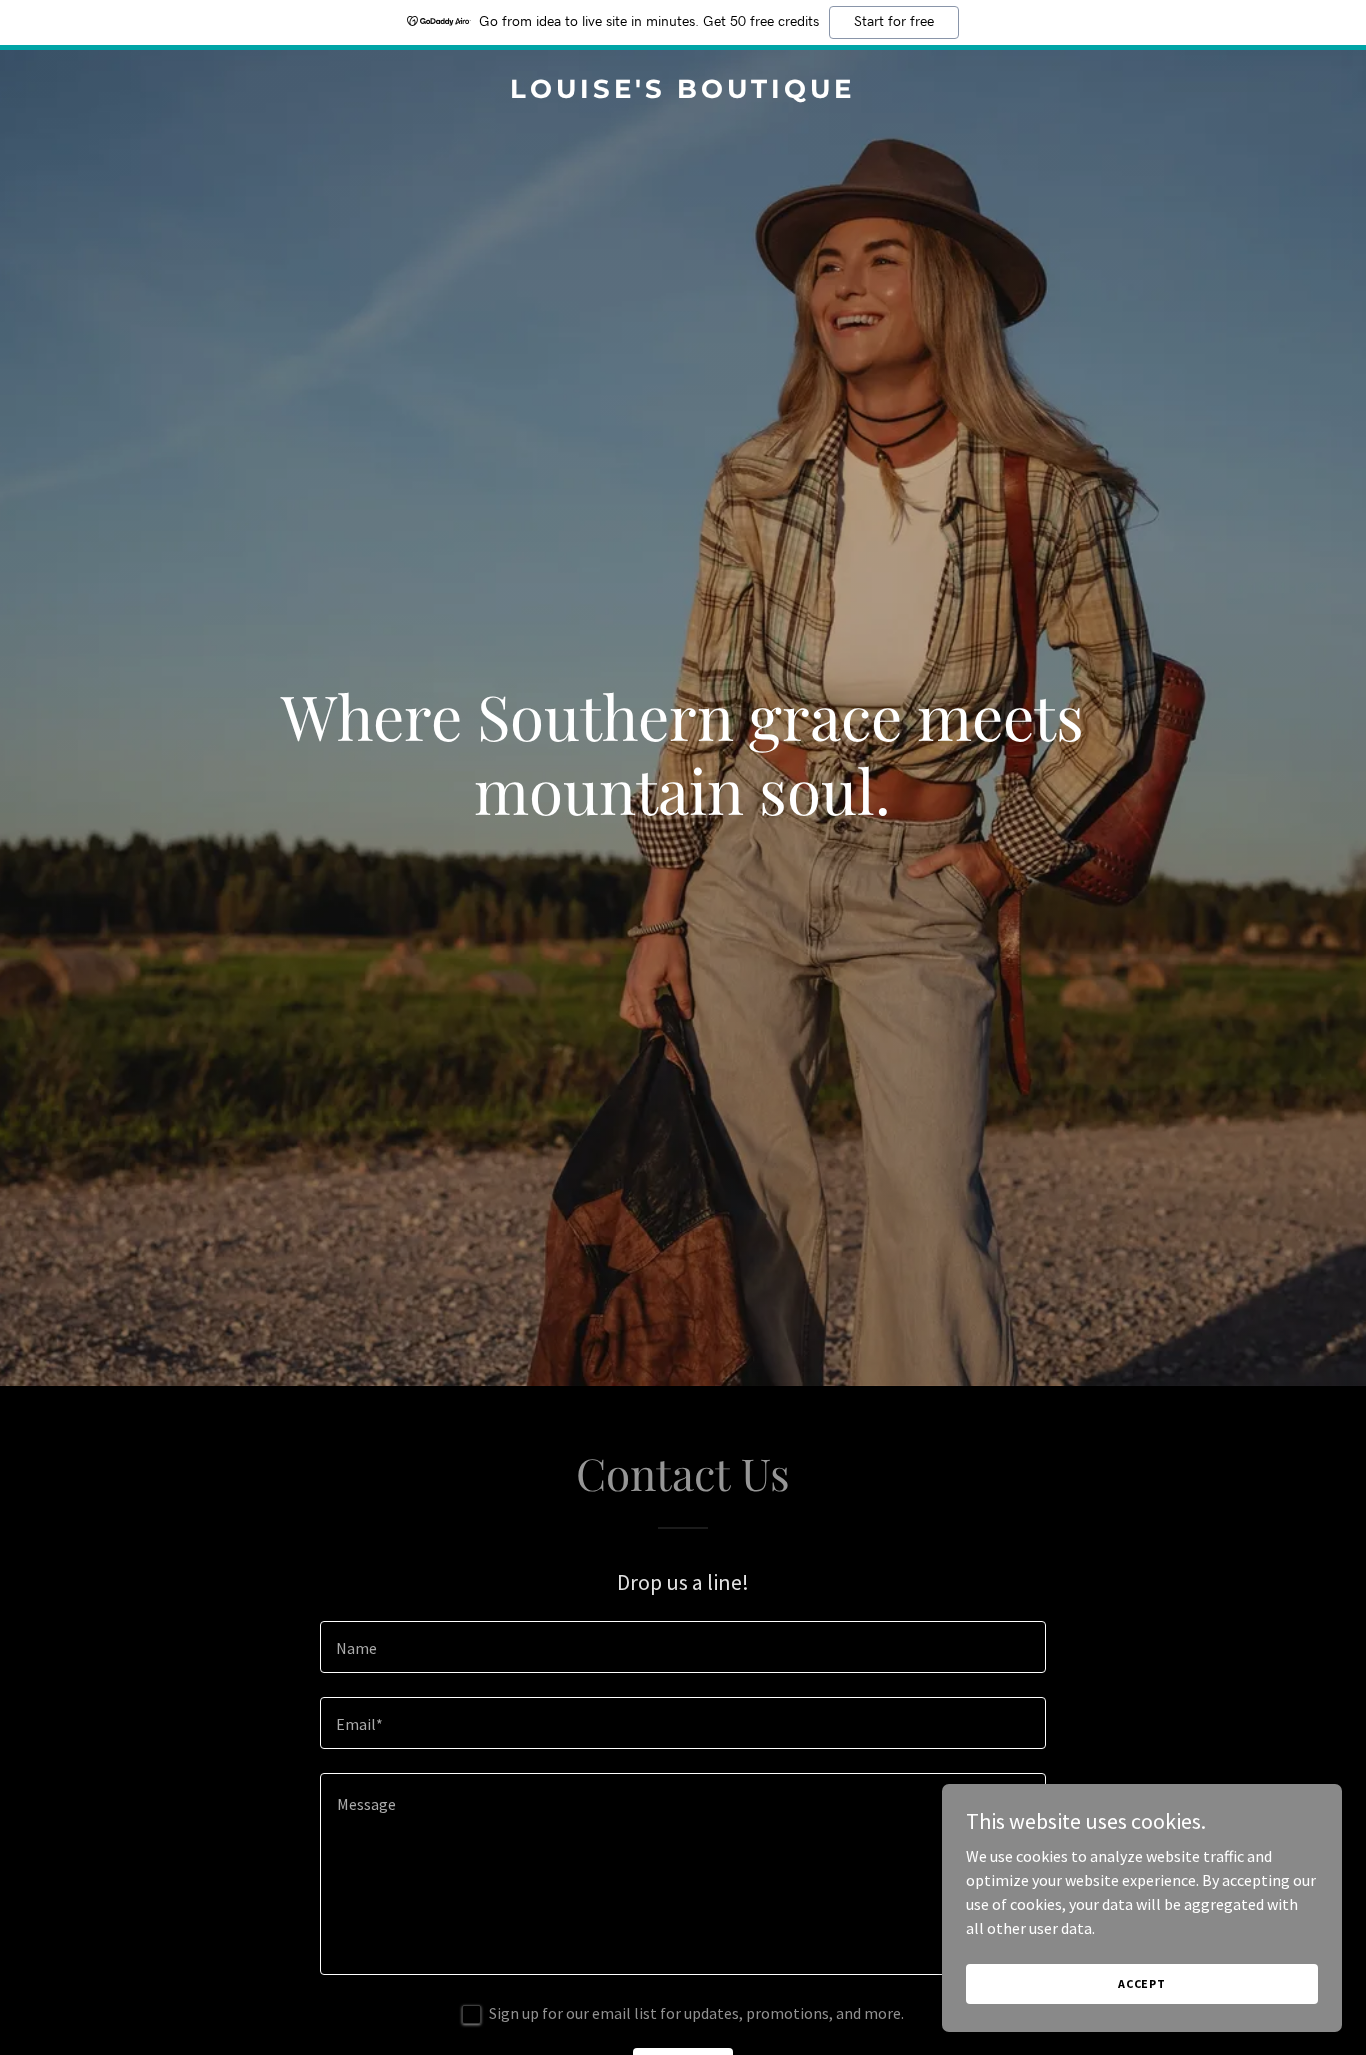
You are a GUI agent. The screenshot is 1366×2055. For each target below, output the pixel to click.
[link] (683, 92)
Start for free (894, 22)
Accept (1142, 1983)
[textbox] (682, 1647)
